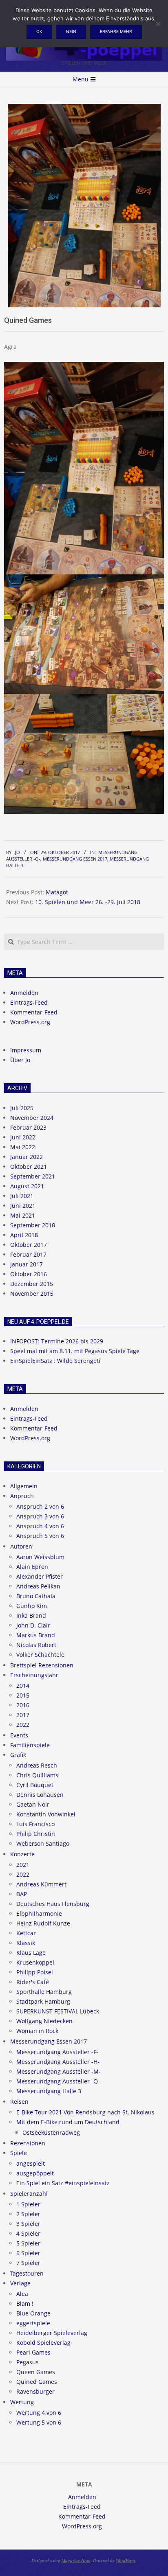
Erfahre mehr (116, 31)
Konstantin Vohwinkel (46, 1814)
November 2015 (32, 1293)
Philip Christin (36, 1834)
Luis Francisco (35, 1824)
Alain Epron (32, 1567)
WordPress (126, 2560)
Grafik (18, 1755)
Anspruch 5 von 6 (40, 1536)
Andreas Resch (37, 1765)
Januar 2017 (27, 1264)
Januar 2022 (27, 1157)
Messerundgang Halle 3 (49, 2091)
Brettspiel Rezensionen (42, 1665)
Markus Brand (36, 1635)
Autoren (21, 1546)
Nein (71, 31)
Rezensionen (28, 2143)
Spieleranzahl (29, 2194)
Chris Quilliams (37, 1775)
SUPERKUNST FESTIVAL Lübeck (58, 2011)
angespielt (31, 2163)
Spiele (19, 2153)
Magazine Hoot (76, 2560)
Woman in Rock (37, 2031)
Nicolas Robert (36, 1645)
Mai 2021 (23, 1215)
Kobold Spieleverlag (43, 2343)
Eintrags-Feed (29, 1002)
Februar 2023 (28, 1127)
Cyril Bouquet (35, 1785)
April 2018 (24, 1235)
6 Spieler (28, 2253)
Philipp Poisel (35, 1972)
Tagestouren (27, 2273)
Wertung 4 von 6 (39, 2413)
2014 (23, 1686)
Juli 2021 (22, 1196)
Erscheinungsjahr (34, 1675)
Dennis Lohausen (40, 1795)
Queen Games (36, 2372)
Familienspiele (30, 1745)
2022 (23, 1725)
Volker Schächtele (40, 1655)
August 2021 (27, 1186)
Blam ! (25, 2303)
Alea (22, 2294)
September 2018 (33, 1225)
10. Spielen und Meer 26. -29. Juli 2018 (88, 902)
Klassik (26, 1943)
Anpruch (22, 1496)
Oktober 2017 (29, 1245)
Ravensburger (35, 2391)
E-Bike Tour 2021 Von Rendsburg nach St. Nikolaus (85, 2112)
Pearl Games (33, 2352)
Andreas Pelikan (38, 1586)
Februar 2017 (28, 1254)
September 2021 (33, 1176)
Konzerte (22, 1854)
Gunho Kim (32, 1606)
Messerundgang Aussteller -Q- (58, 2081)
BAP (22, 1894)
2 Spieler (28, 2214)
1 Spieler (28, 2204)
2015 (23, 1695)
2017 (23, 1715)
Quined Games (37, 2382)
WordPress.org (30, 1022)
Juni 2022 (23, 1137)
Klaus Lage (31, 1953)
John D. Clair (33, 1625)
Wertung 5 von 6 (39, 2422)
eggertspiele (33, 2323)
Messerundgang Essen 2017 (75, 859)
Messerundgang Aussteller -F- (57, 2052)
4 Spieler (28, 2233)
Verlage (20, 2283)
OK (39, 31)
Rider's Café (33, 1982)
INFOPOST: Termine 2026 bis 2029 (57, 1341)
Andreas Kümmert (41, 1884)
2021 (23, 1865)
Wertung (22, 2402)
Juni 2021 (23, 1206)
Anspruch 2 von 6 (40, 1506)
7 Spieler (28, 2263)
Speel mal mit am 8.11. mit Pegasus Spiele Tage (75, 1351)
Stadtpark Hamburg (43, 2001)
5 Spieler (28, 2243)
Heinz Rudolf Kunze (43, 1923)
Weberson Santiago (43, 1843)
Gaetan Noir (33, 1804)
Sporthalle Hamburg (44, 1992)
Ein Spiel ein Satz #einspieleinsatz (63, 2183)
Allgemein (24, 1486)
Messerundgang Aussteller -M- (59, 2071)
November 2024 (32, 1118)
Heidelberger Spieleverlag (52, 2333)
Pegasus (28, 2362)
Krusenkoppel (35, 1962)
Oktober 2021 (29, 1166)
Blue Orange (33, 2313)
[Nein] (158, 24)
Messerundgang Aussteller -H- (58, 2062)
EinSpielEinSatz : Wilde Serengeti (55, 1361)
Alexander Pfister (40, 1576)
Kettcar (26, 1933)
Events (19, 1735)
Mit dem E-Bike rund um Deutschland (68, 2122)
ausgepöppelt (35, 2173)
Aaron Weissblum (40, 1557)
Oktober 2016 (29, 1274)
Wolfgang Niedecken (44, 2021)
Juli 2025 (22, 1108)
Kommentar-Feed (34, 1012)
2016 (23, 1705)
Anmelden (24, 993)
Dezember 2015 (32, 1284)
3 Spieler (28, 2224)
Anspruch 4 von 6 (40, 1526)
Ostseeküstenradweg (51, 2132)
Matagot (57, 892)
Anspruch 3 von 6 (40, 1516)
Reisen (19, 2102)
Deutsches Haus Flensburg (53, 1904)
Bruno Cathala (36, 1596)
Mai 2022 (23, 1147)
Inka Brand (31, 1615)
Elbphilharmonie (39, 1913)
